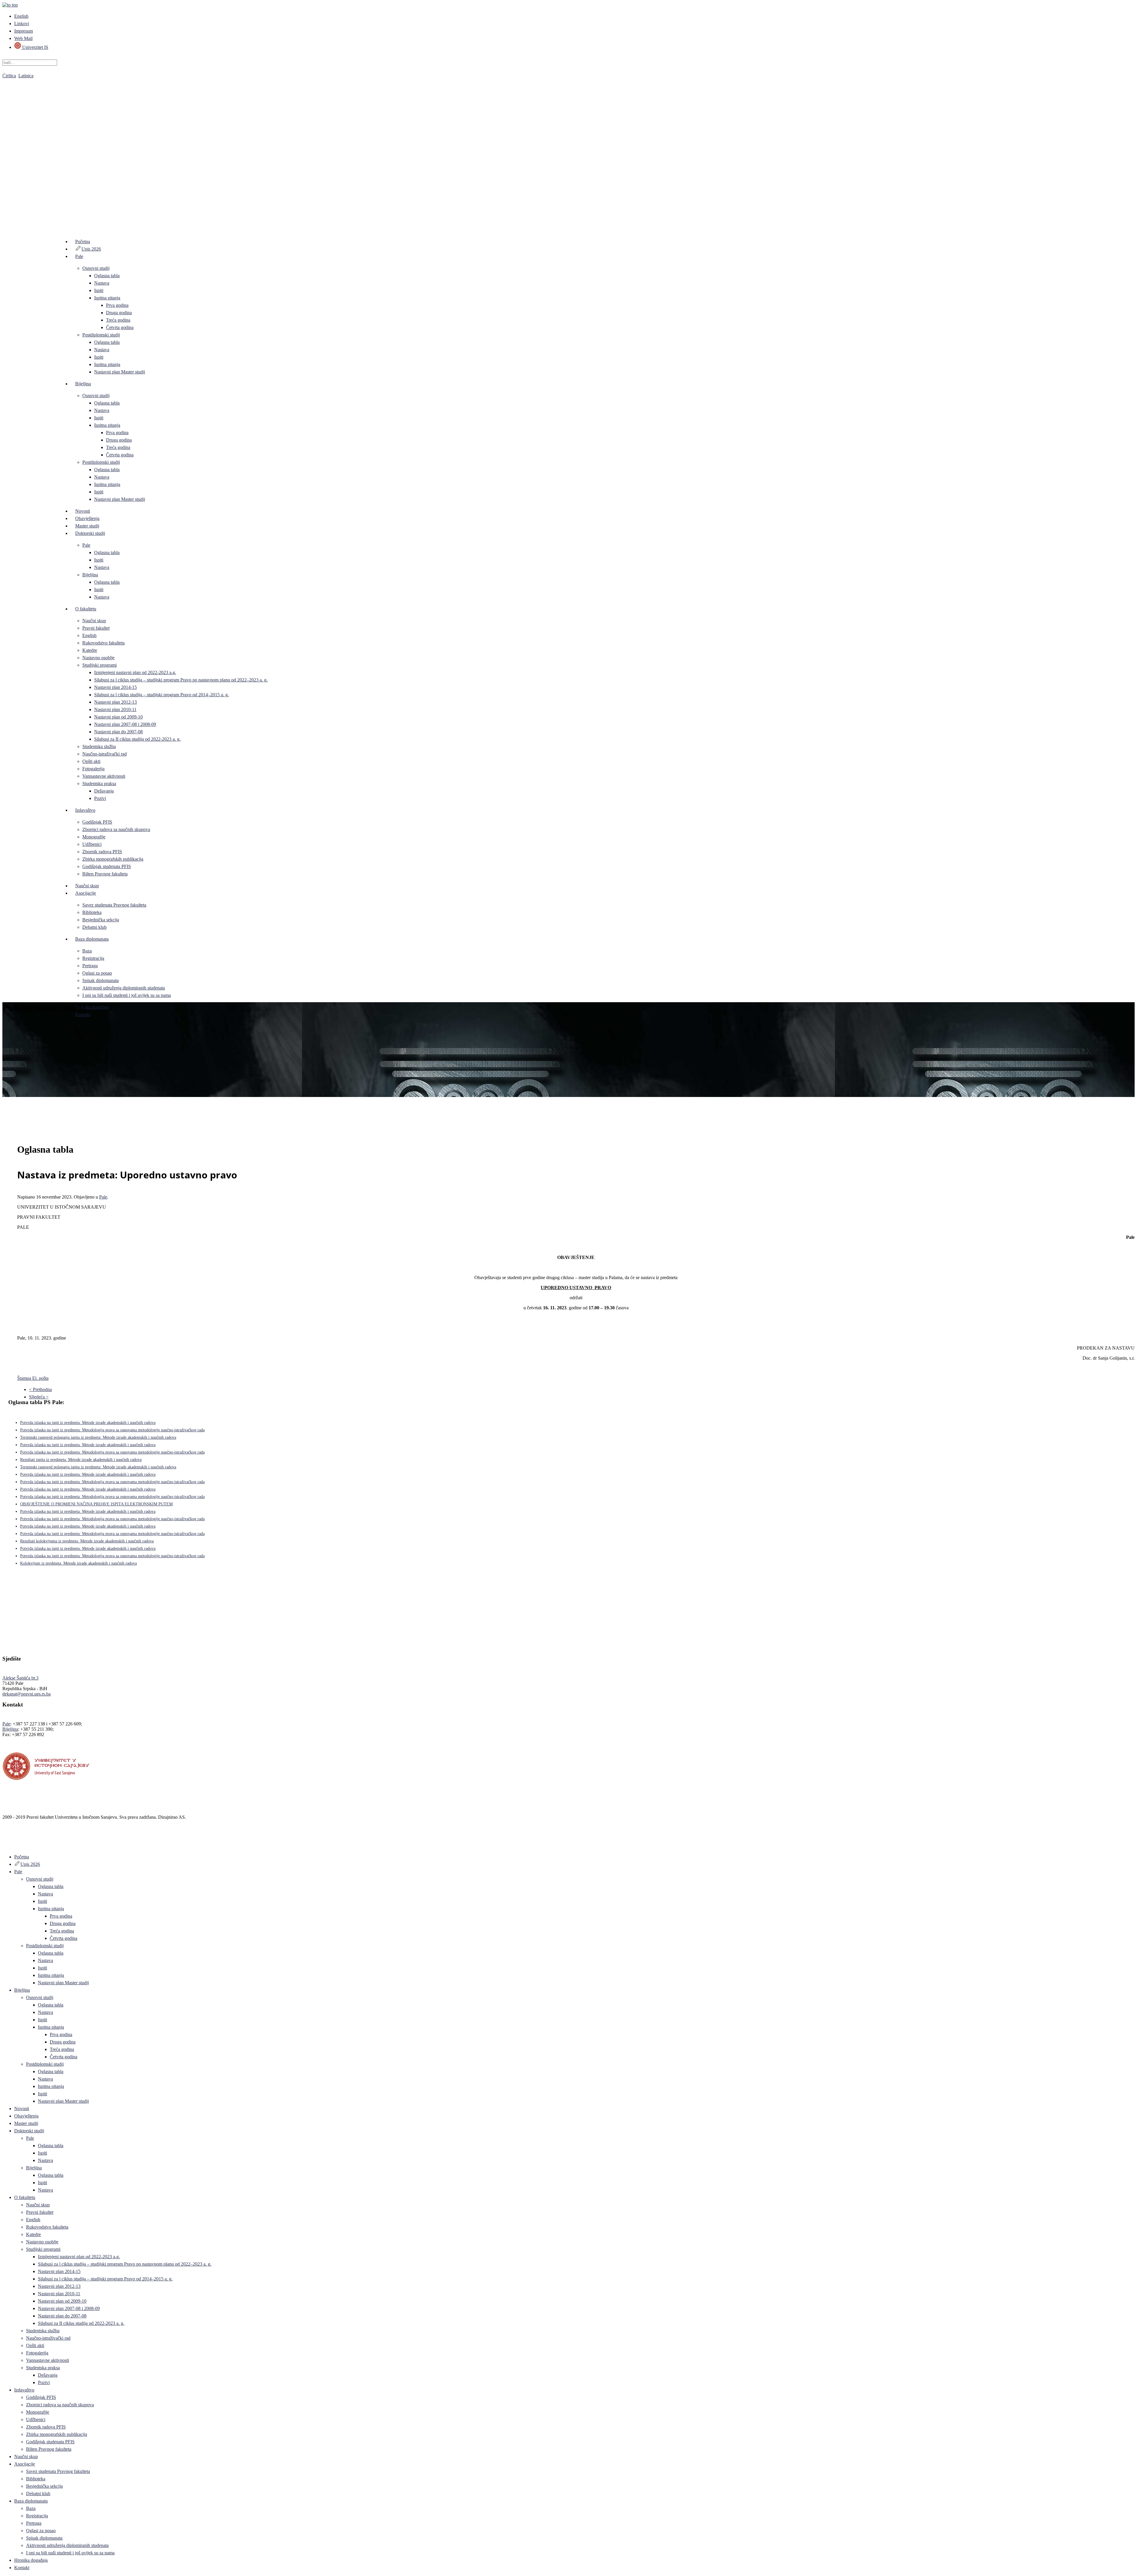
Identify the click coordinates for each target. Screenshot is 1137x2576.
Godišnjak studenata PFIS (107, 866)
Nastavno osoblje (98, 658)
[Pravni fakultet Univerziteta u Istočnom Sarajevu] (568, 148)
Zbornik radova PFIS (102, 852)
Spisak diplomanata (101, 980)
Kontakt (83, 1014)
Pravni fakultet (96, 628)
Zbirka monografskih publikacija (113, 859)
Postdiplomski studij (101, 335)
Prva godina (117, 305)
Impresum (24, 31)
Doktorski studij (90, 533)
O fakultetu (86, 609)
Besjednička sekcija (101, 920)
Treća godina (118, 320)
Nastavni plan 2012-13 (115, 702)
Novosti (83, 511)
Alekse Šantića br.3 (20, 1678)
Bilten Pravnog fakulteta (105, 874)
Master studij (87, 526)
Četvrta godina (120, 327)
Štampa (25, 1378)
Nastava (102, 283)
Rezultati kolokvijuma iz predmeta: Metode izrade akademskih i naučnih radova (87, 1541)
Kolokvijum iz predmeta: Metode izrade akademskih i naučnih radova (78, 1563)
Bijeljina (83, 384)
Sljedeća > (39, 1397)
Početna (83, 242)
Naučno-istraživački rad (105, 754)
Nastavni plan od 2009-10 (118, 717)
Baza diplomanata (92, 939)
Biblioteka (92, 912)
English (21, 16)
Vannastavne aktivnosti (104, 776)
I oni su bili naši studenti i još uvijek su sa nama (127, 995)
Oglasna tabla (107, 276)
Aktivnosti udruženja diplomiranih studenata (124, 988)
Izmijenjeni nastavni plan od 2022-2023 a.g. (135, 672)
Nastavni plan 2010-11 (115, 709)
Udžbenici (92, 844)
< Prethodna (40, 1389)
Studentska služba (99, 746)
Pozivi (100, 798)
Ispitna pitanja (107, 298)
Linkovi (22, 24)
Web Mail (23, 38)
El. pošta (40, 1378)
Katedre (90, 650)
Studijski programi (99, 665)
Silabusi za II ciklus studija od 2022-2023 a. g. (137, 739)
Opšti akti (91, 761)
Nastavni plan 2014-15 (115, 687)
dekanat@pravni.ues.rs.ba (27, 1694)
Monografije (94, 837)
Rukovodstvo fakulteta (103, 643)
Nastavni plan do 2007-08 (118, 732)
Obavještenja (87, 518)
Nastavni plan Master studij (120, 372)
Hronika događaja (92, 1007)
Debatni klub (94, 927)
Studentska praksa (99, 783)
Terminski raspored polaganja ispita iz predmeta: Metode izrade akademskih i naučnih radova (98, 1437)
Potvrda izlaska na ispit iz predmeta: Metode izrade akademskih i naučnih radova (88, 1423)
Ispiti (99, 290)
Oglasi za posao (97, 973)
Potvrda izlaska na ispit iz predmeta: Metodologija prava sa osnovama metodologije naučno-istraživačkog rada (112, 1430)
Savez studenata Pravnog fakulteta (114, 905)
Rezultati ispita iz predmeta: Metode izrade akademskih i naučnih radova (81, 1460)
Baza (87, 951)
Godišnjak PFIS (97, 822)
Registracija (93, 958)
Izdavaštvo (85, 810)
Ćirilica (9, 76)
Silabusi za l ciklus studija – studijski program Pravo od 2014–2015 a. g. (162, 695)
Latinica (26, 76)
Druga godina (119, 313)
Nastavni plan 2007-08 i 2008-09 (125, 724)
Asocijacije (86, 893)
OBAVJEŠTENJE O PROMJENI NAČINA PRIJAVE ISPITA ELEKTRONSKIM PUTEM (96, 1504)
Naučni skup (94, 621)
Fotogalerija (93, 769)
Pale (79, 256)
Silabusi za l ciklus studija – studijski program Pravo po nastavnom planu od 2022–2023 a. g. (181, 680)
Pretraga (90, 966)
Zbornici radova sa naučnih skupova (116, 829)
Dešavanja (104, 791)
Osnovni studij (96, 268)
